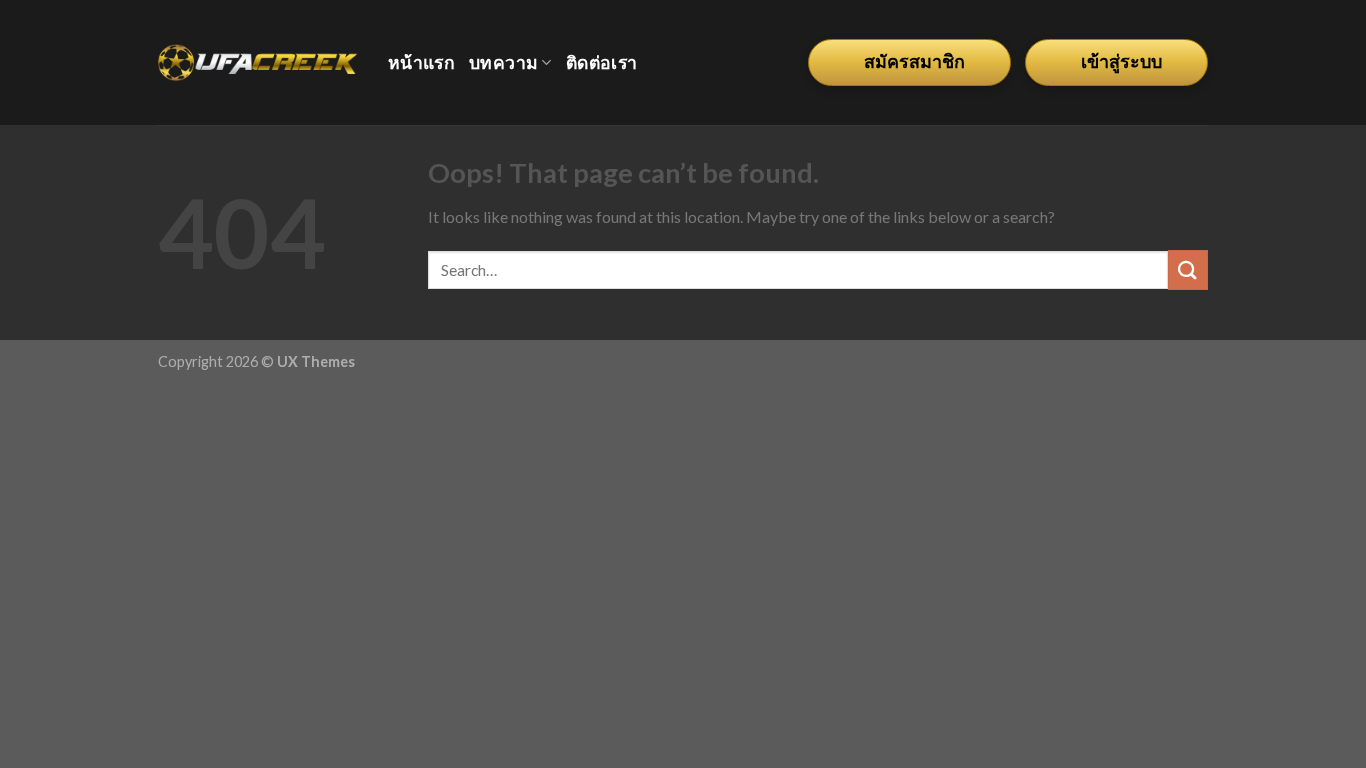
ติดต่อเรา (601, 62)
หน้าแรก (421, 62)
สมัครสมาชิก (914, 62)
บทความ (503, 62)
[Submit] (1188, 269)
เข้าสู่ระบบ (1121, 62)
